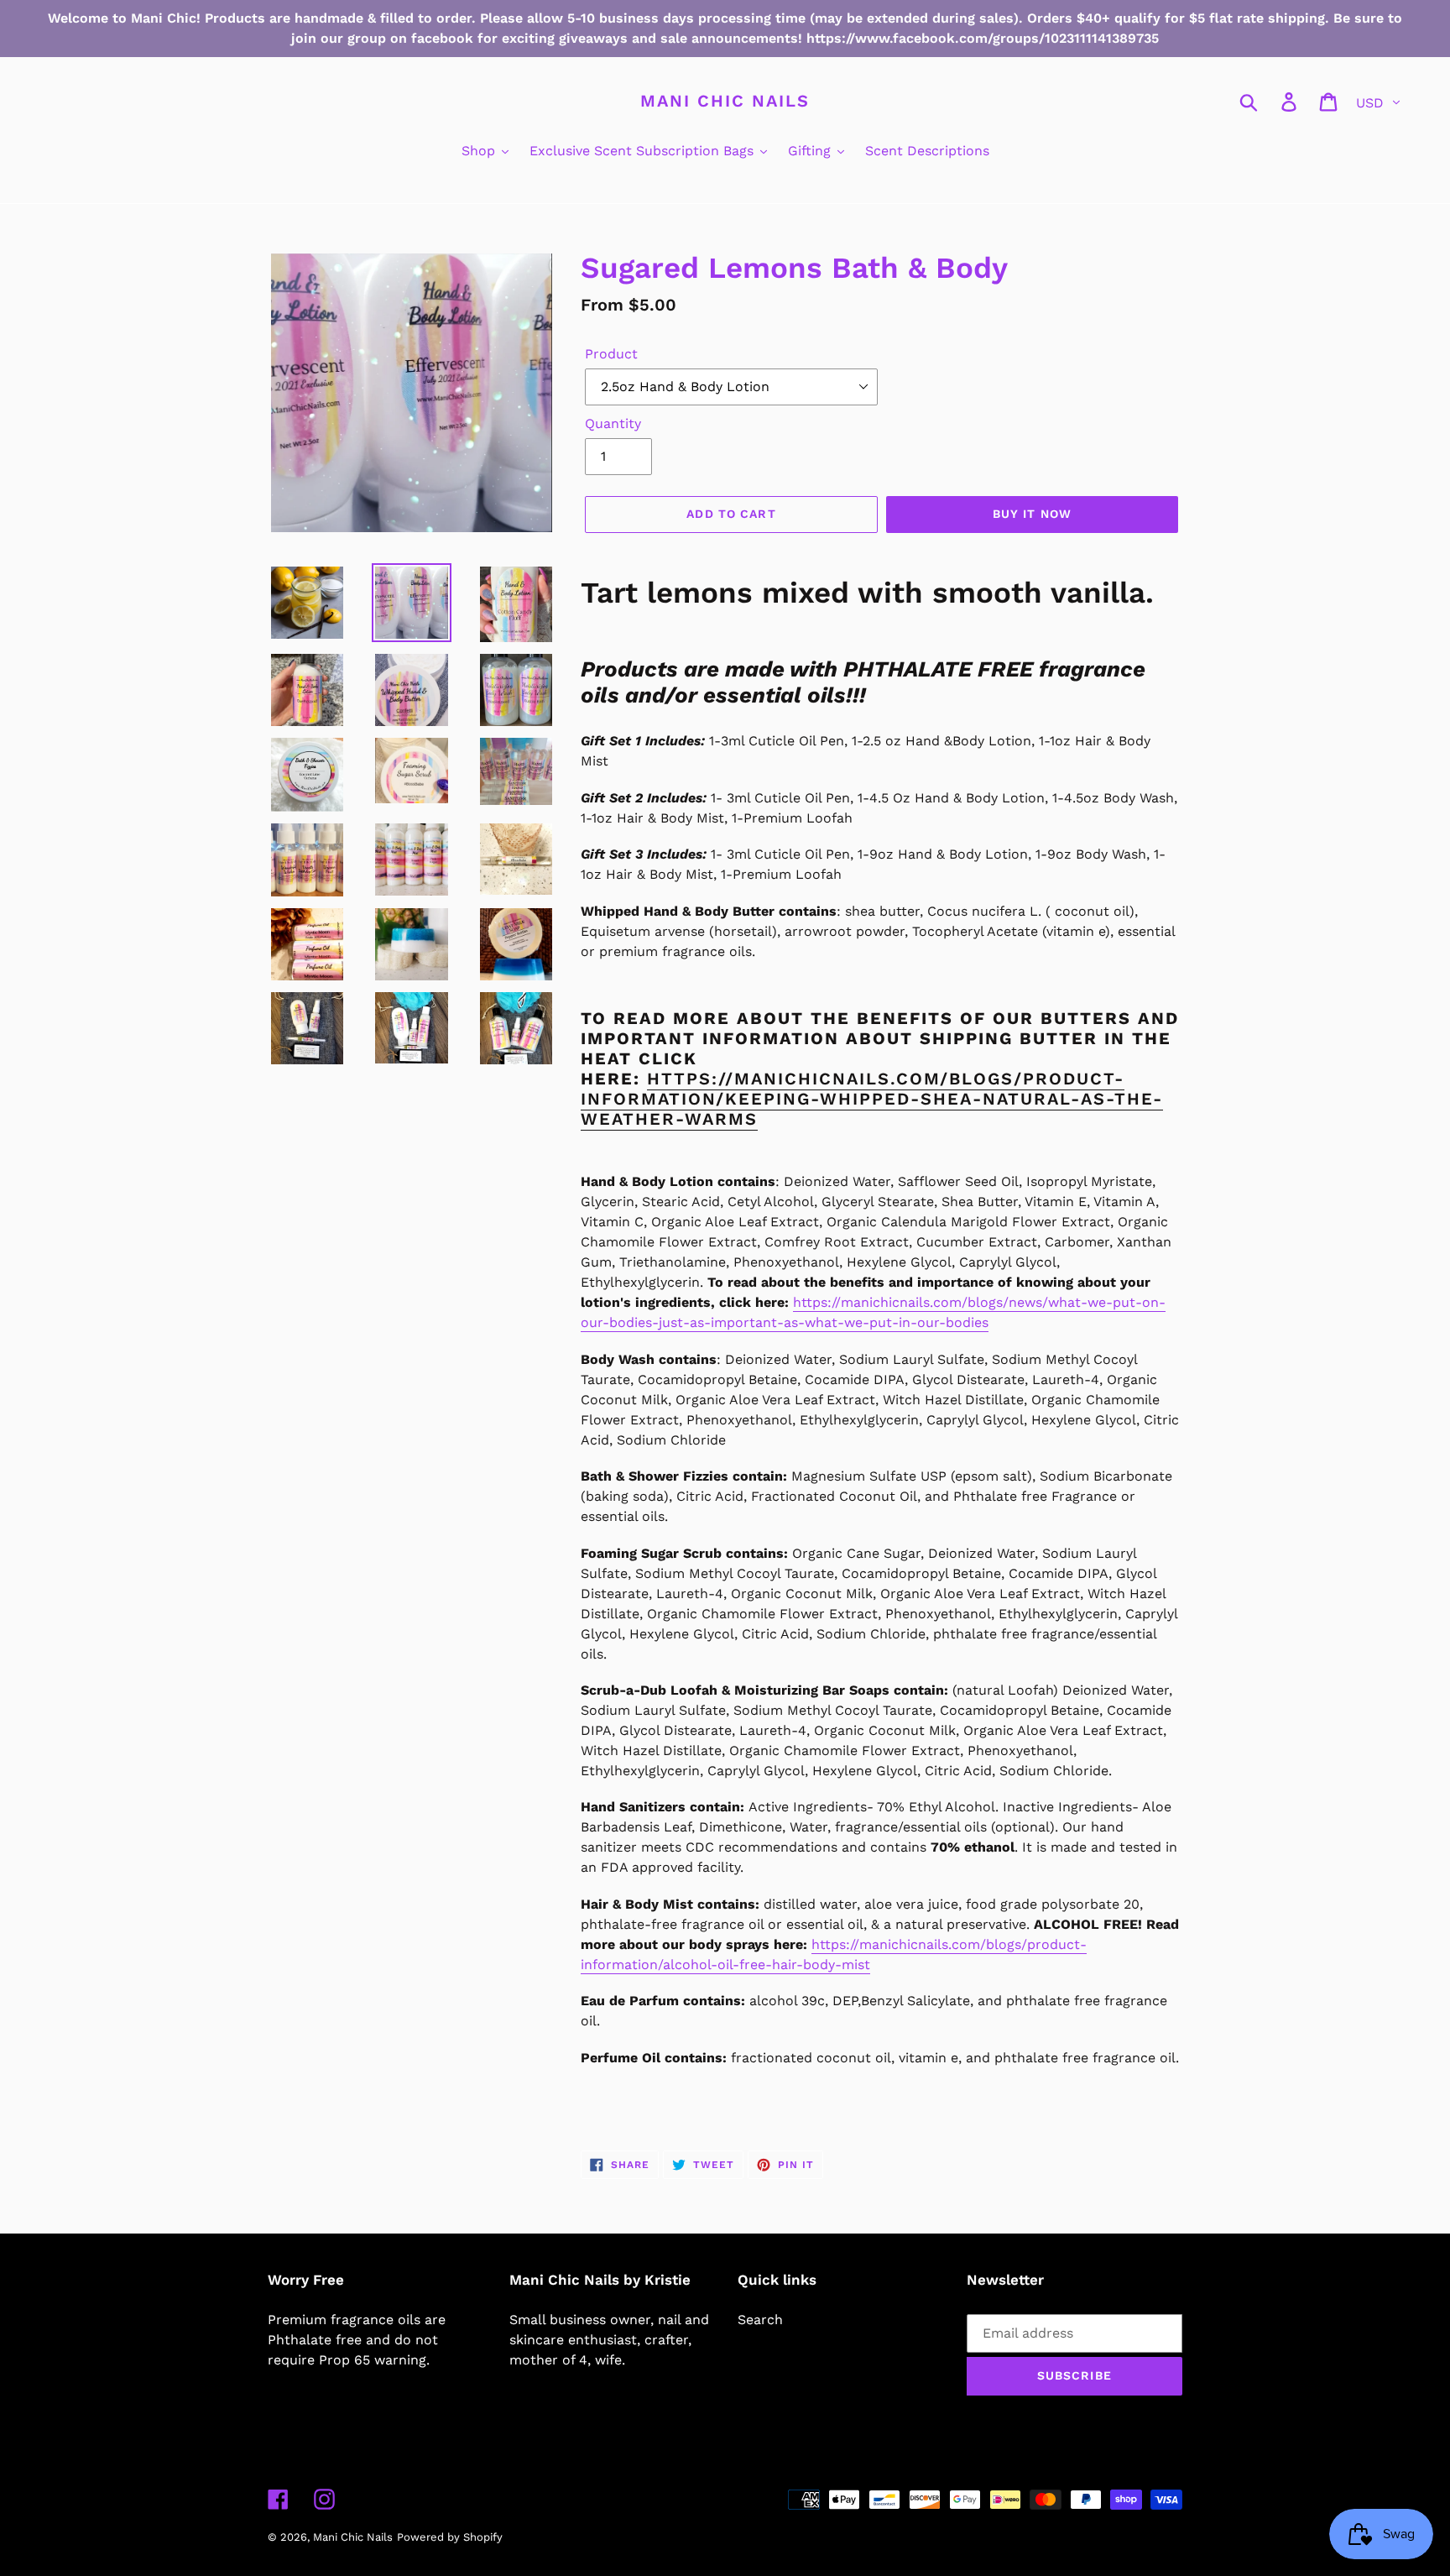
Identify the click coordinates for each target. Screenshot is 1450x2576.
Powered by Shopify (450, 2537)
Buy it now (1032, 514)
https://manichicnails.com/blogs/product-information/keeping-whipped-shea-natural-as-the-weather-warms (872, 1099)
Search (760, 2320)
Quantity (613, 423)
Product (611, 354)
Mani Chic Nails (725, 101)
